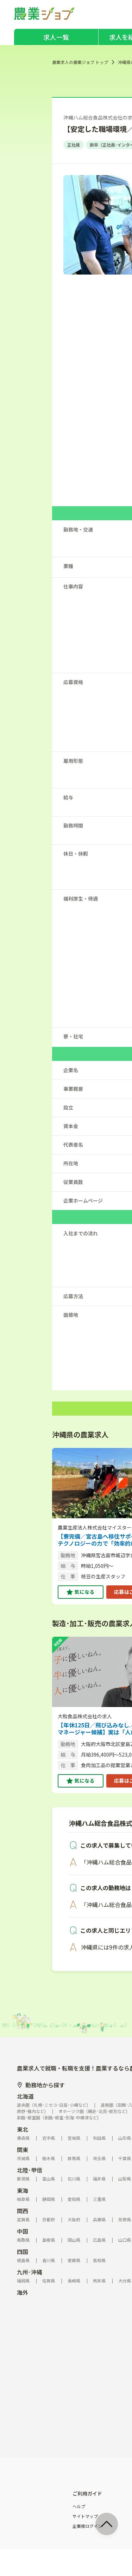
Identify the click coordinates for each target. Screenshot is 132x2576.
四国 (23, 2252)
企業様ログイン (87, 2526)
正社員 (74, 145)
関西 (23, 2211)
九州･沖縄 (30, 2272)
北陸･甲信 (30, 2170)
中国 (23, 2231)
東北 (23, 2129)
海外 (23, 2292)
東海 (23, 2190)
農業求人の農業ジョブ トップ (80, 62)
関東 (23, 2150)
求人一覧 (56, 37)
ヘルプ (79, 2506)
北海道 (25, 2096)
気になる (84, 1592)
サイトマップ (85, 2516)
